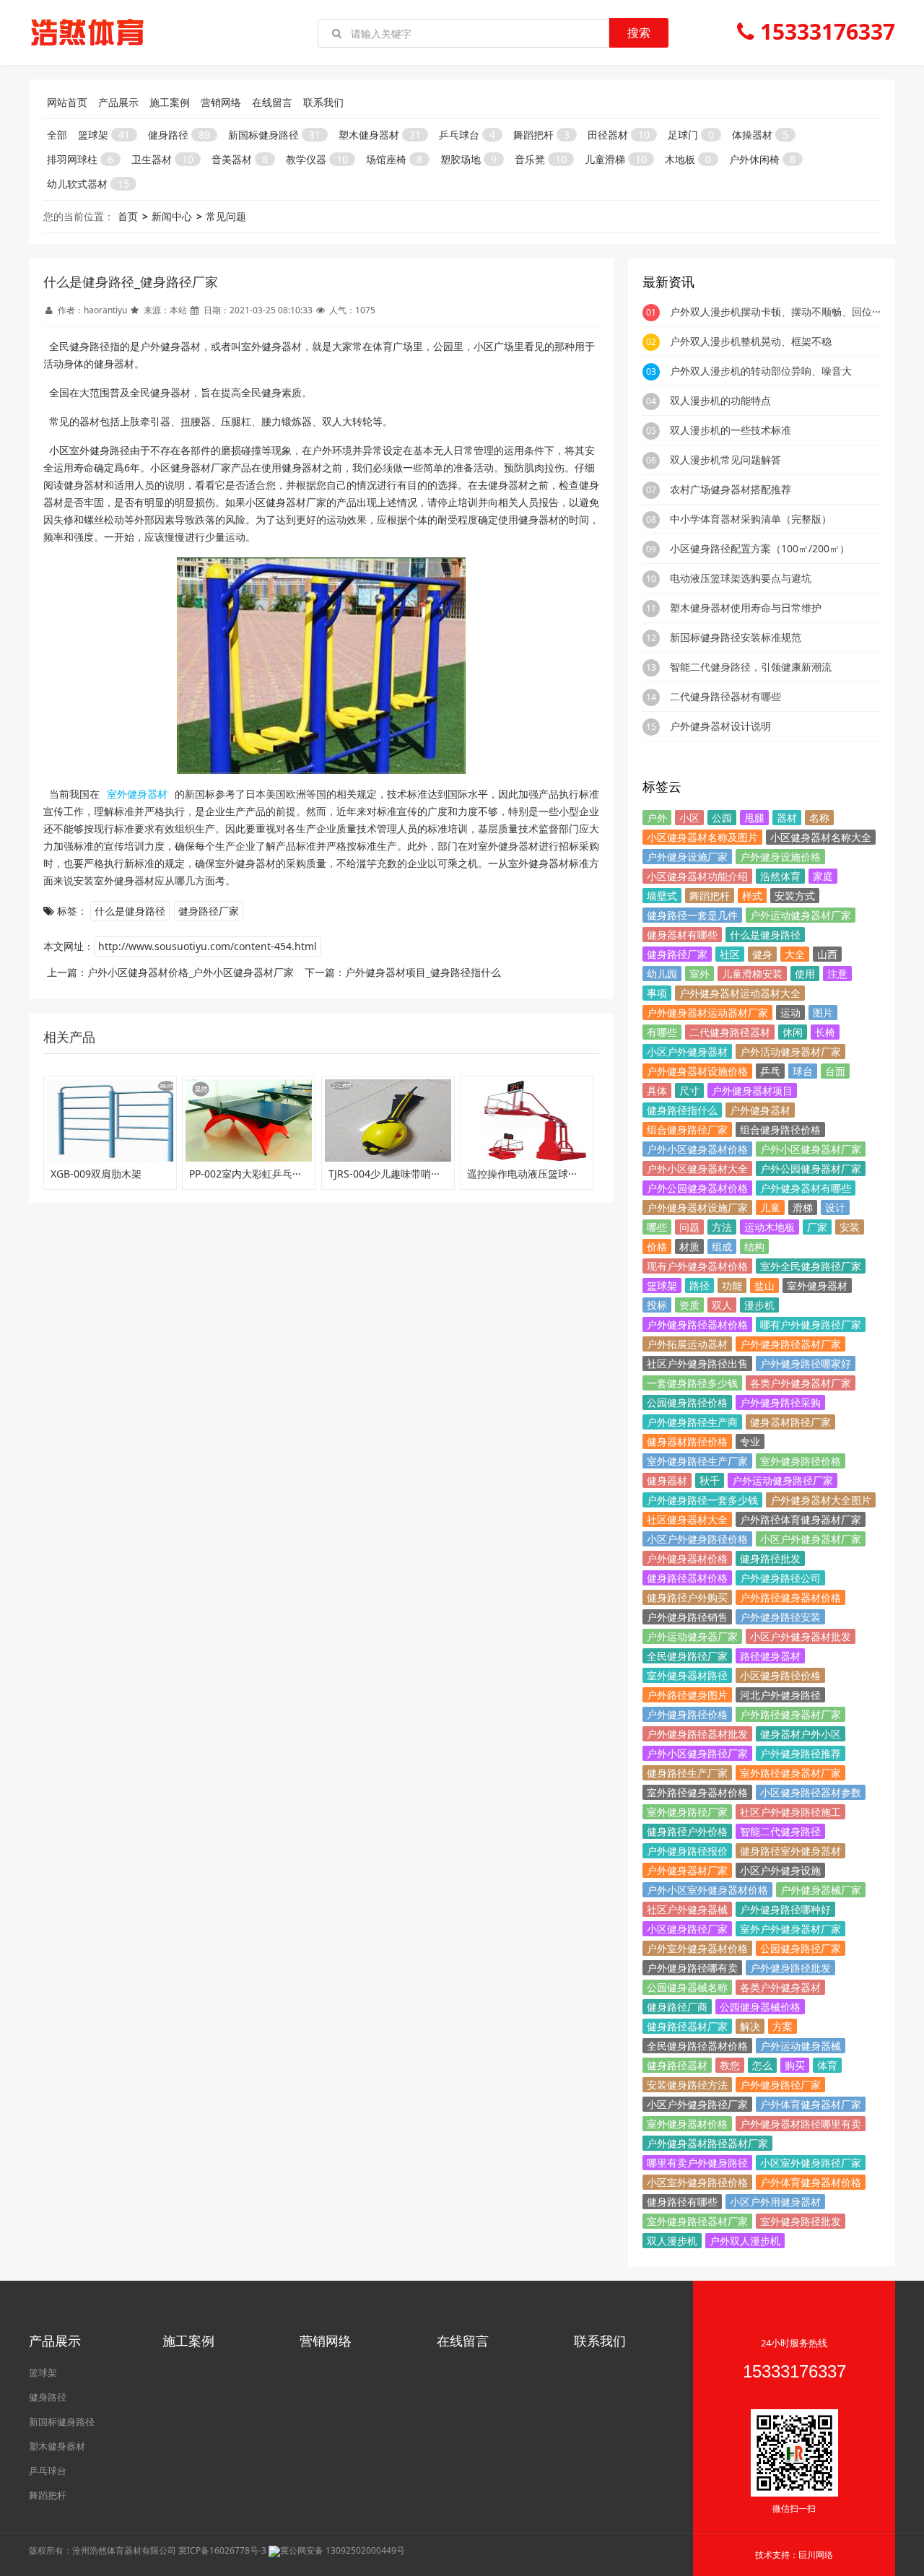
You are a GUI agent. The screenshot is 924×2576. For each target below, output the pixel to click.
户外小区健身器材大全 (697, 1169)
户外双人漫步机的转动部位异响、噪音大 (761, 371)
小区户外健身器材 (687, 1052)
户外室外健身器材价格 (697, 1948)
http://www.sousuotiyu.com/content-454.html (208, 946)
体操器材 (760, 135)
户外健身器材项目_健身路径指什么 (423, 972)
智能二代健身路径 (780, 1831)
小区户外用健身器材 (775, 2202)
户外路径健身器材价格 (790, 1597)
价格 (657, 1246)
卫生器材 (162, 159)
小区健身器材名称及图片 (702, 837)
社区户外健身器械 (687, 1909)
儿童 (770, 1207)
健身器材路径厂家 (790, 1422)
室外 (699, 974)
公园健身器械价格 (760, 2007)
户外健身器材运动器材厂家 (707, 1013)
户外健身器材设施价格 (697, 1071)
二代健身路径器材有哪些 (725, 696)
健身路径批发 (770, 1558)
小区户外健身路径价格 (697, 1539)
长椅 (825, 1032)
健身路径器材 (677, 2065)
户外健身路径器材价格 (697, 1324)
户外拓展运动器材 (687, 1344)
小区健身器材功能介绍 (697, 876)
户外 (657, 818)
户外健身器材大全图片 (821, 1500)
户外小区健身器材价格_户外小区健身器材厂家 (191, 972)
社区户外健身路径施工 (790, 1812)
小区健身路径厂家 (687, 1929)
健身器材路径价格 (687, 1441)
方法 (722, 1227)
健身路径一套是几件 (692, 915)
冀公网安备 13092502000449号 (343, 2550)
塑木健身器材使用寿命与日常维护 (746, 608)
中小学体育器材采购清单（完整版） (751, 519)
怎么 (762, 2065)
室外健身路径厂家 (687, 1812)
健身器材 (667, 1480)
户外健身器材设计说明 (720, 726)
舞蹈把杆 (541, 135)
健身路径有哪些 (682, 2202)
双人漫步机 (672, 2241)
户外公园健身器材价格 (697, 1188)
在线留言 (272, 102)
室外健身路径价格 (801, 1461)
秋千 (710, 1480)
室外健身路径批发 (801, 2221)
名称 (819, 818)
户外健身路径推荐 (801, 1753)
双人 (722, 1305)
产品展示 (118, 102)
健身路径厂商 (677, 2007)
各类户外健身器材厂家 (801, 1383)
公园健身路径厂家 (801, 1948)
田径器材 (619, 135)
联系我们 (323, 102)
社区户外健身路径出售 (697, 1363)
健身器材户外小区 (801, 1734)
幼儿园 (662, 974)
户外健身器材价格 (687, 1558)
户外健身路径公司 (780, 1578)
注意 (837, 974)
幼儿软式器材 (88, 184)
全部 (57, 135)
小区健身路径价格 (780, 1675)
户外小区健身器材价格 (697, 1149)
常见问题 (226, 216)
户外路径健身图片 (687, 1695)
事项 (657, 993)
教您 (730, 2065)
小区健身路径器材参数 (811, 1792)
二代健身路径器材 (730, 1032)
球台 (803, 1071)
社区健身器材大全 (687, 1519)
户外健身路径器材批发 (697, 1734)
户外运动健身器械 (801, 2046)
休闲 (793, 1032)
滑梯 (803, 1207)
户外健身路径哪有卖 (692, 1968)
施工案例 (170, 102)
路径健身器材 (770, 1656)
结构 (754, 1246)
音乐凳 (541, 159)
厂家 (817, 1227)
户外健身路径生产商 (692, 1422)
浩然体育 (780, 876)
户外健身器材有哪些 (806, 1188)
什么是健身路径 (130, 911)
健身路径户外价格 (687, 1831)
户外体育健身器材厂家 (811, 2104)
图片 (823, 1013)
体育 (827, 2065)
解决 (750, 2026)
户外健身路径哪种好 (785, 1909)
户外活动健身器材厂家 (790, 1052)
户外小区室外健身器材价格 (707, 1890)
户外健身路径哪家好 (806, 1363)
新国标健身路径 (274, 135)
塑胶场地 (468, 159)
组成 (722, 1246)
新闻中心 (172, 216)
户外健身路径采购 (780, 1402)
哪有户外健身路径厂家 (811, 1324)
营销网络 (221, 102)
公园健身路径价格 (687, 1402)
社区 (730, 954)
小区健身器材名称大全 (821, 837)
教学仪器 (317, 159)
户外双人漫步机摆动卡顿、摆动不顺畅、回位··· (775, 312)
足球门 (691, 135)
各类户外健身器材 (780, 1987)
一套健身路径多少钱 (692, 1383)
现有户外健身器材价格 (697, 1266)
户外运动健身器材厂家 (801, 915)
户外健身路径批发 (790, 1968)
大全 (795, 954)
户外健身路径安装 (780, 1617)
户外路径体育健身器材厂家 (801, 1519)
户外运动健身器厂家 (692, 1636)
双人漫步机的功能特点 (720, 400)
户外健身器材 (760, 1110)
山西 (827, 954)
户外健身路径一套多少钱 (702, 1500)
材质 (689, 1246)
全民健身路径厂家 (687, 1656)
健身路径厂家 (209, 911)
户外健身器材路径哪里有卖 (801, 2124)
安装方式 (795, 896)
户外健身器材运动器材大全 (740, 993)
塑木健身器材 (380, 135)
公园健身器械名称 (687, 1987)
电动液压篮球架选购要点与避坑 (741, 578)
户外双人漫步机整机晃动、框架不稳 (751, 341)
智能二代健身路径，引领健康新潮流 (751, 667)
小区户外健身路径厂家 (697, 2104)
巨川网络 (816, 2555)
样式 (752, 896)
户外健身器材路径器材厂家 (707, 2143)
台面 (835, 1071)
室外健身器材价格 (687, 2124)
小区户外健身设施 (780, 1870)
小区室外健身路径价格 (697, 2182)
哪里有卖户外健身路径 (697, 2163)
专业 (750, 1441)
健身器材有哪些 (682, 935)
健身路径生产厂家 (687, 1773)
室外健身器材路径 (687, 1675)
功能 (732, 1285)
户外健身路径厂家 (780, 2085)
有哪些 (662, 1032)
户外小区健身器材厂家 (811, 1149)
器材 (787, 818)
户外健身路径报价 (687, 1851)
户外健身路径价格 (687, 1714)
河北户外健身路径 (780, 1695)
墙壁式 (662, 896)
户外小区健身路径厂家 (697, 1753)
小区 (689, 818)
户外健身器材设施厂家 (697, 1207)
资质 (689, 1305)
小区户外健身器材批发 (801, 1636)
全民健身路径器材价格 (697, 2046)
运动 (790, 1013)
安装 (850, 1227)
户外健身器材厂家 (687, 1870)
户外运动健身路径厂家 (783, 1480)
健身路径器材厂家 (687, 2026)
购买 (795, 2065)
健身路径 (179, 135)
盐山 (764, 1285)
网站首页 (67, 102)
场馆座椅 (394, 159)
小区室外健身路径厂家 (811, 2163)
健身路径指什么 (682, 1110)
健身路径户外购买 (687, 1597)
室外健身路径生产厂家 (697, 1461)
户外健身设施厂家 (687, 857)
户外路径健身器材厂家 (790, 1714)
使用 (805, 974)
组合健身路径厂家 (687, 1130)
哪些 (657, 1227)
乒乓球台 (467, 135)
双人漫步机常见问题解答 (725, 460)
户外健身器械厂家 (821, 1890)
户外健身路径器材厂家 (790, 1344)
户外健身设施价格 (780, 857)
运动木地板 (770, 1227)
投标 (657, 1305)
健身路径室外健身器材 (790, 1851)
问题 (689, 1227)
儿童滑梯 (616, 159)
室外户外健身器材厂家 (790, 1929)
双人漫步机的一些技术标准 (731, 430)
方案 (783, 2026)
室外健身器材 (817, 1285)
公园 (722, 818)
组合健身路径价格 (780, 1130)
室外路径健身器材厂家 (790, 1773)
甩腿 (754, 818)
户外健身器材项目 (752, 1091)
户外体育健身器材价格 (811, 2182)
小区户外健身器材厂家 (811, 1539)
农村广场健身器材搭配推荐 (731, 489)
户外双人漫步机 (745, 2241)
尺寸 (689, 1091)
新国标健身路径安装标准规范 (736, 637)
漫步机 (759, 1305)
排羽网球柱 (80, 159)
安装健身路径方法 (687, 2085)
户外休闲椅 (762, 159)
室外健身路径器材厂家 (697, 2221)
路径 (699, 1285)
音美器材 (240, 159)
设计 (835, 1207)
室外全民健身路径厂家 (811, 1266)
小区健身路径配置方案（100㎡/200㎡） (760, 548)
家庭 (823, 876)
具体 (657, 1091)
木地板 (688, 159)
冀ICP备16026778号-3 (222, 2550)
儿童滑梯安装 (752, 974)
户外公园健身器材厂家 (811, 1169)
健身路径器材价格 (687, 1578)
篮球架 (104, 135)
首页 (128, 216)
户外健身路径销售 (687, 1617)
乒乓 (770, 1071)
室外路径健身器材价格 (697, 1792)
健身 (762, 954)
